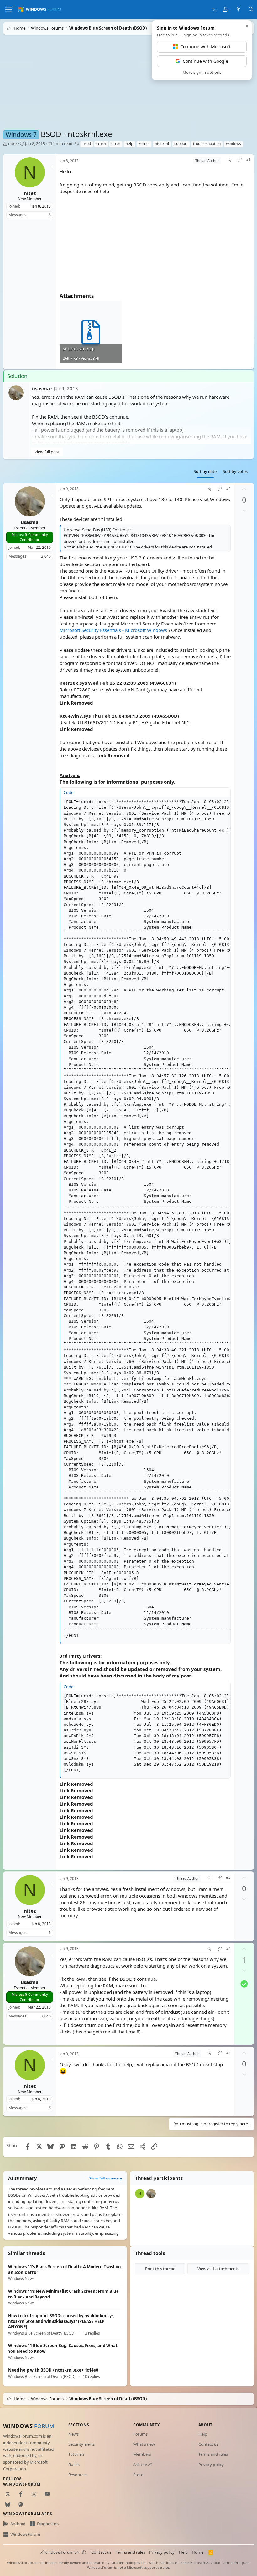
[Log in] (214, 10)
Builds (74, 2465)
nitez (13, 143)
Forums (140, 2434)
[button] (84, 2552)
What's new (144, 2444)
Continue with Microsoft (205, 47)
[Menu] (9, 9)
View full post (47, 451)
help (129, 144)
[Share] (229, 161)
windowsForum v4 (61, 2552)
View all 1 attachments (218, 2269)
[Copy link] (240, 161)
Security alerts (81, 2444)
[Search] (251, 10)
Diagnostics (48, 2524)
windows (233, 144)
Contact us (208, 2444)
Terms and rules (213, 2454)
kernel (144, 144)
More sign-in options (202, 72)
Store (138, 2475)
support (181, 144)
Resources (78, 2475)
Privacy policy (211, 2465)
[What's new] (238, 10)
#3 (228, 1877)
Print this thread (160, 2269)
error (116, 144)
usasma (41, 388)
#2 (228, 489)
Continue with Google (205, 61)
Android (18, 2524)
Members (142, 2454)
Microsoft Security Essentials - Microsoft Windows (113, 630)
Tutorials (76, 2454)
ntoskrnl (162, 144)
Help (203, 2434)
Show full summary (106, 2178)
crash (101, 144)
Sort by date (205, 471)
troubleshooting (207, 144)
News (73, 2434)
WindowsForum (25, 2534)
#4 (228, 1949)
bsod (87, 144)
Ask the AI (142, 2465)
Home (198, 2552)
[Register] (226, 10)
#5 (228, 2053)
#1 (248, 160)
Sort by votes (235, 471)
